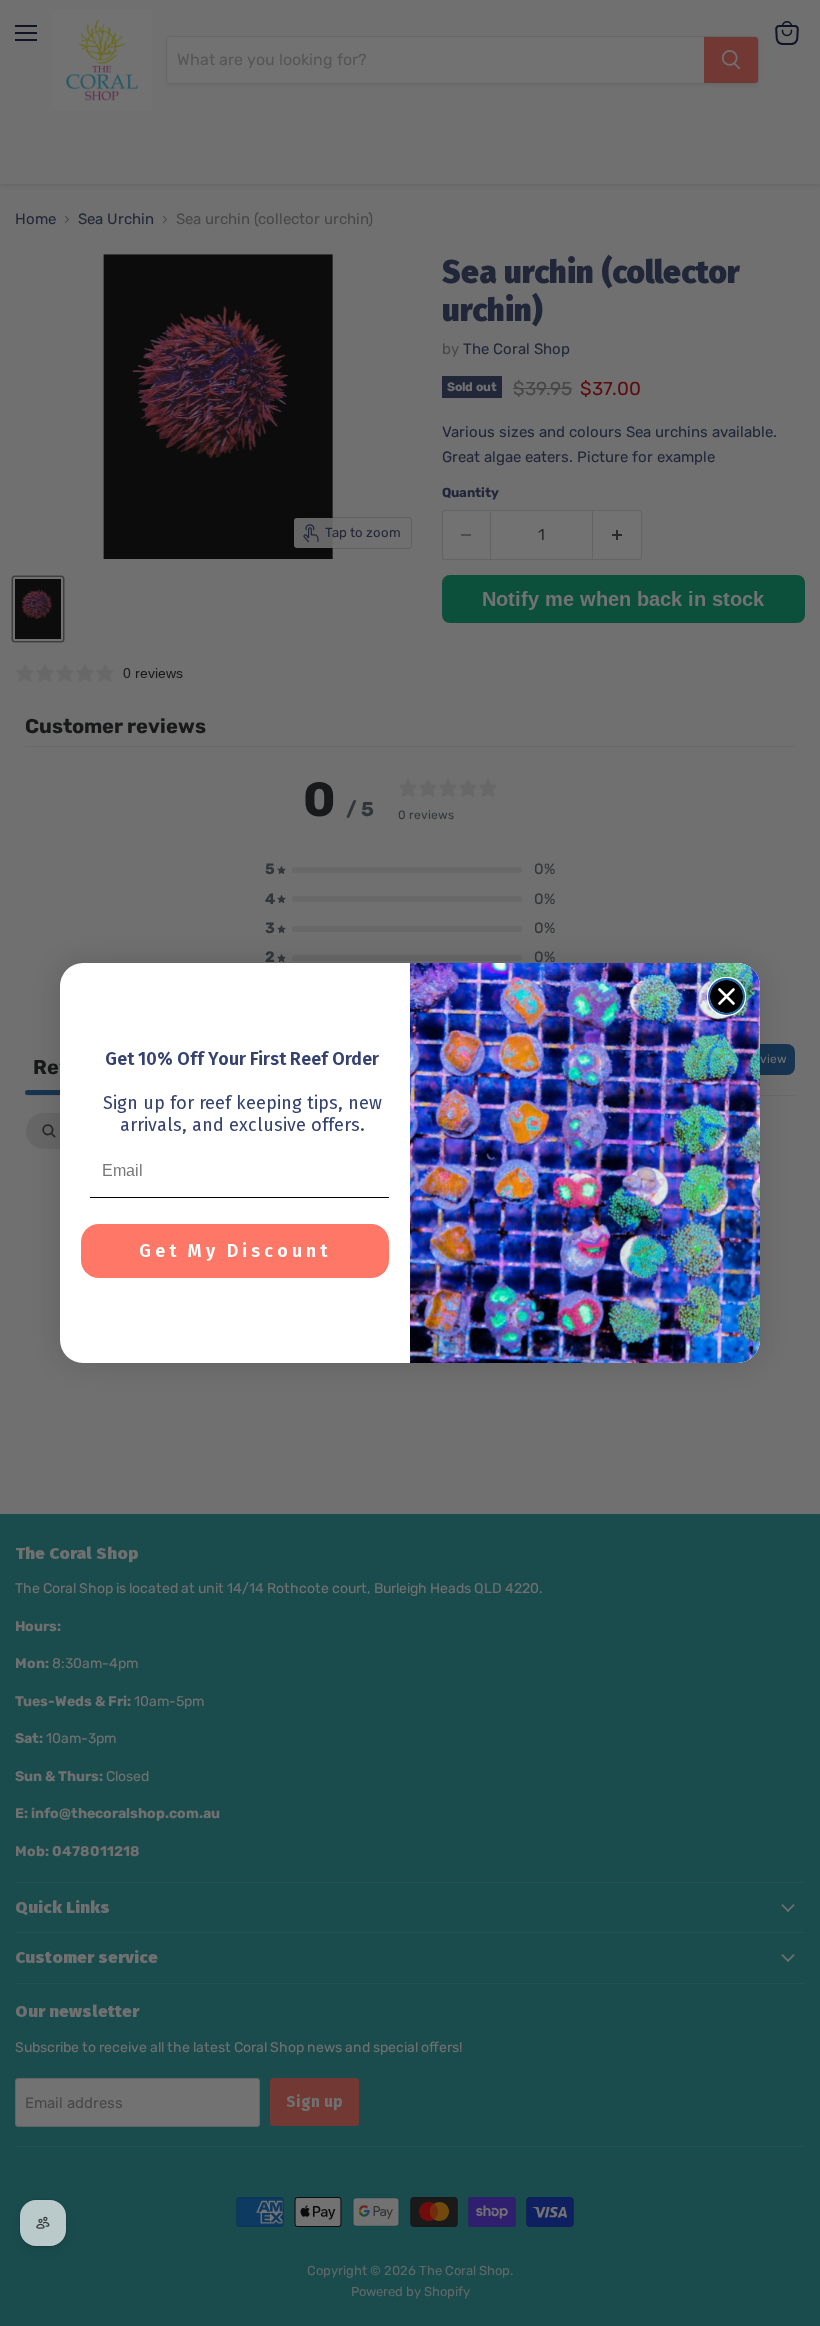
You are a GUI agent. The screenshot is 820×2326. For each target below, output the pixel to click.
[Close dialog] (726, 996)
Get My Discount (235, 1251)
